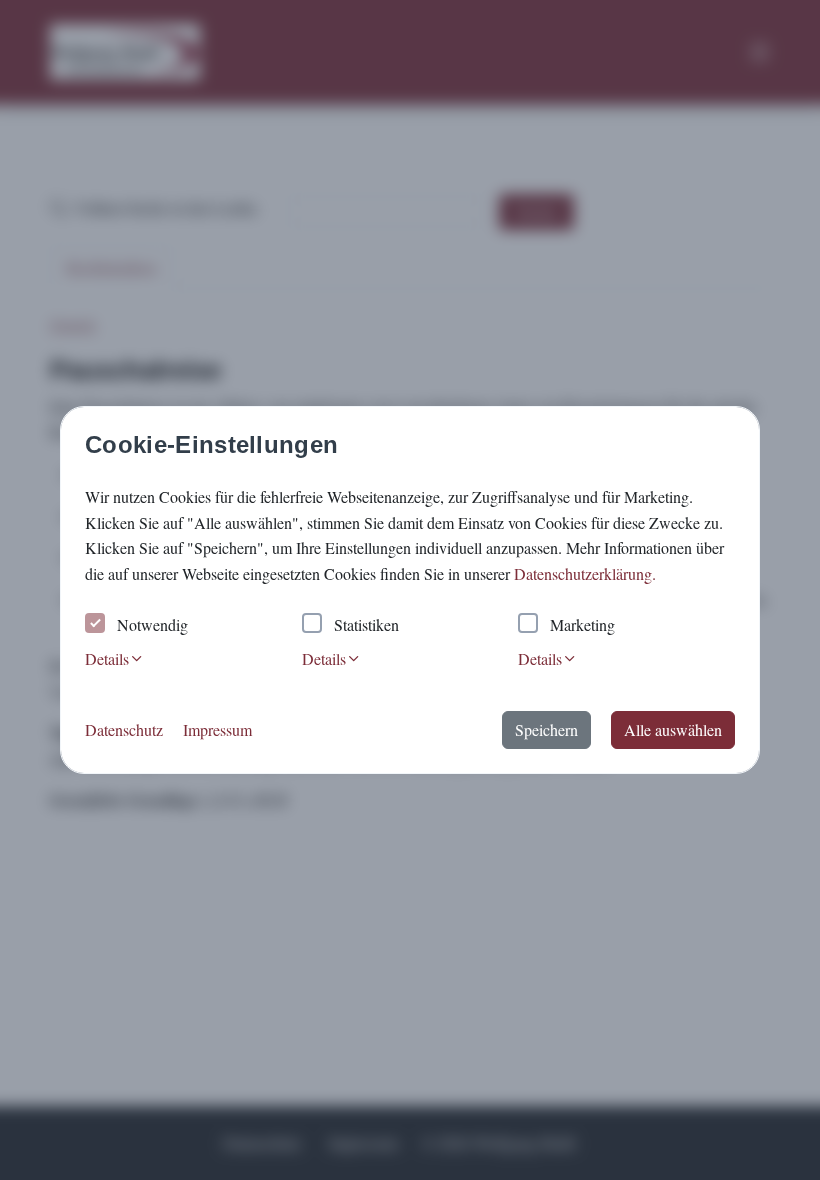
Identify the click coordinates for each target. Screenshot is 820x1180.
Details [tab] (107, 658)
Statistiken (366, 624)
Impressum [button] (217, 729)
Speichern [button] (546, 729)
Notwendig (152, 624)
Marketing (582, 624)
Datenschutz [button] (124, 729)
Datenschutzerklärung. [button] (585, 573)
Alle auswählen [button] (673, 729)
